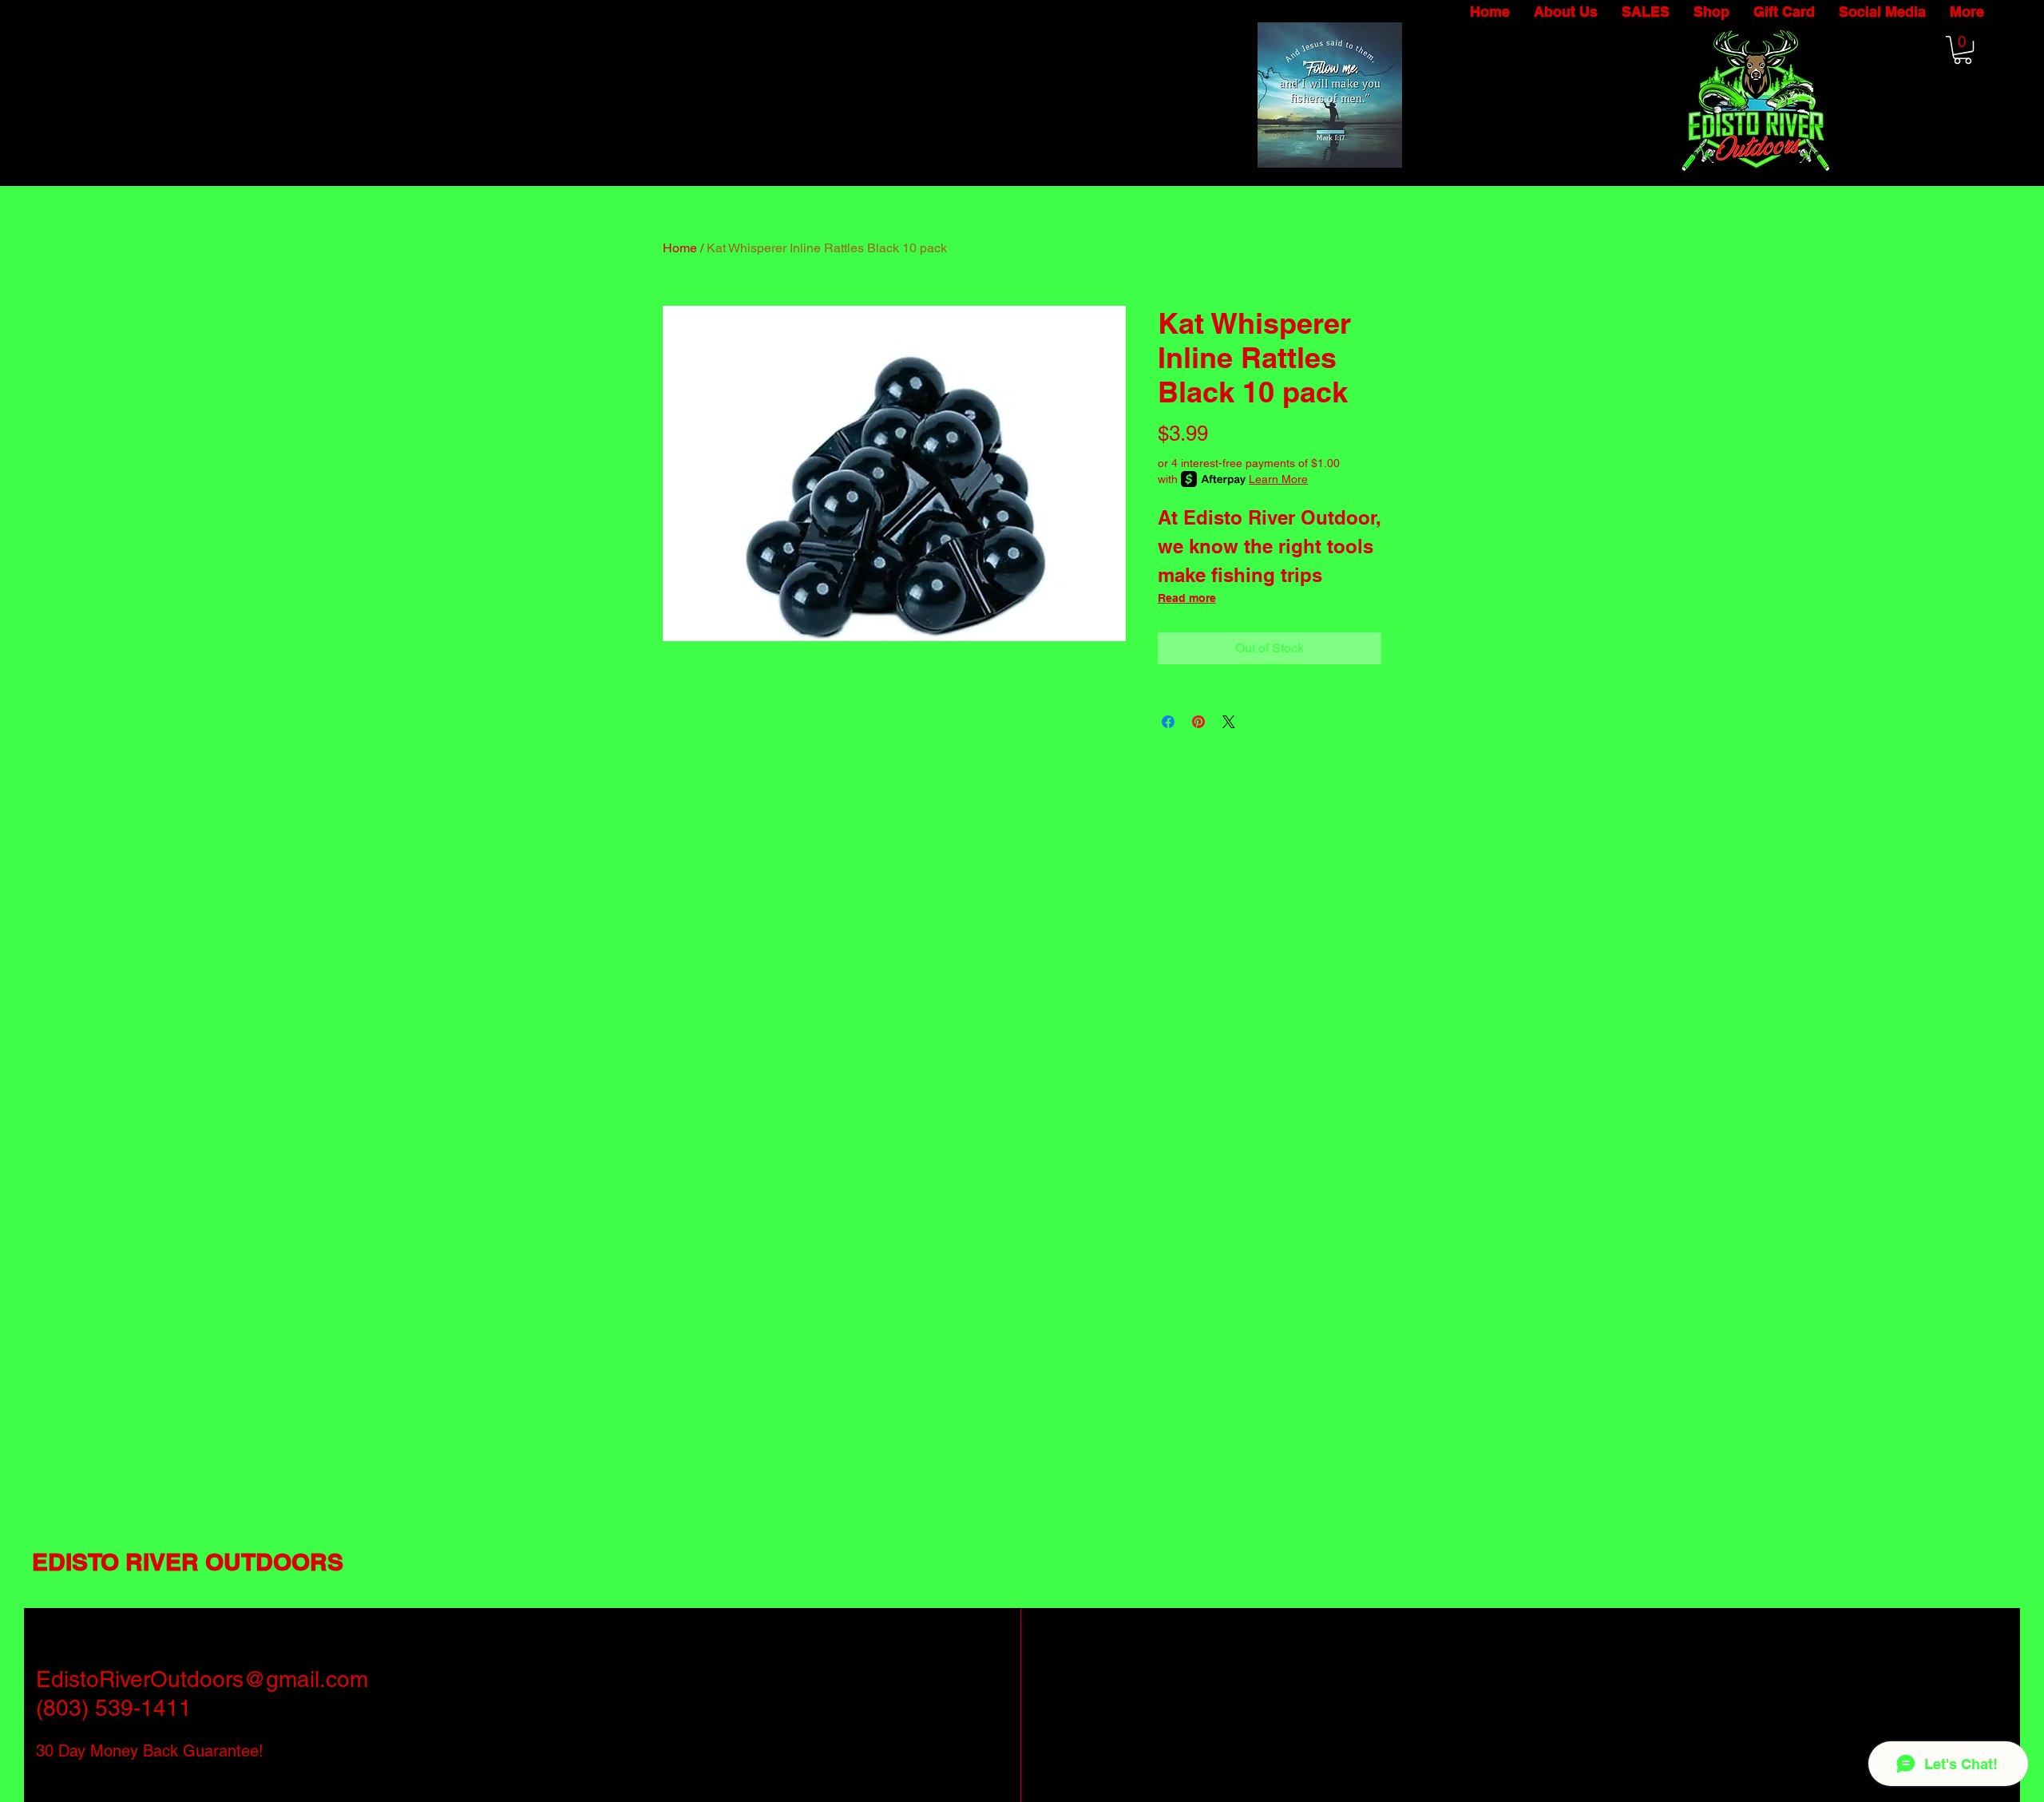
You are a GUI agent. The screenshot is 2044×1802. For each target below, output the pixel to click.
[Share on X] (1229, 722)
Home (680, 248)
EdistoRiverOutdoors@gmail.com (202, 1679)
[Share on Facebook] (1168, 722)
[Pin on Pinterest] (1198, 722)
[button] (1963, 50)
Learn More (1278, 479)
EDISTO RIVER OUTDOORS (188, 1562)
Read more (1187, 598)
